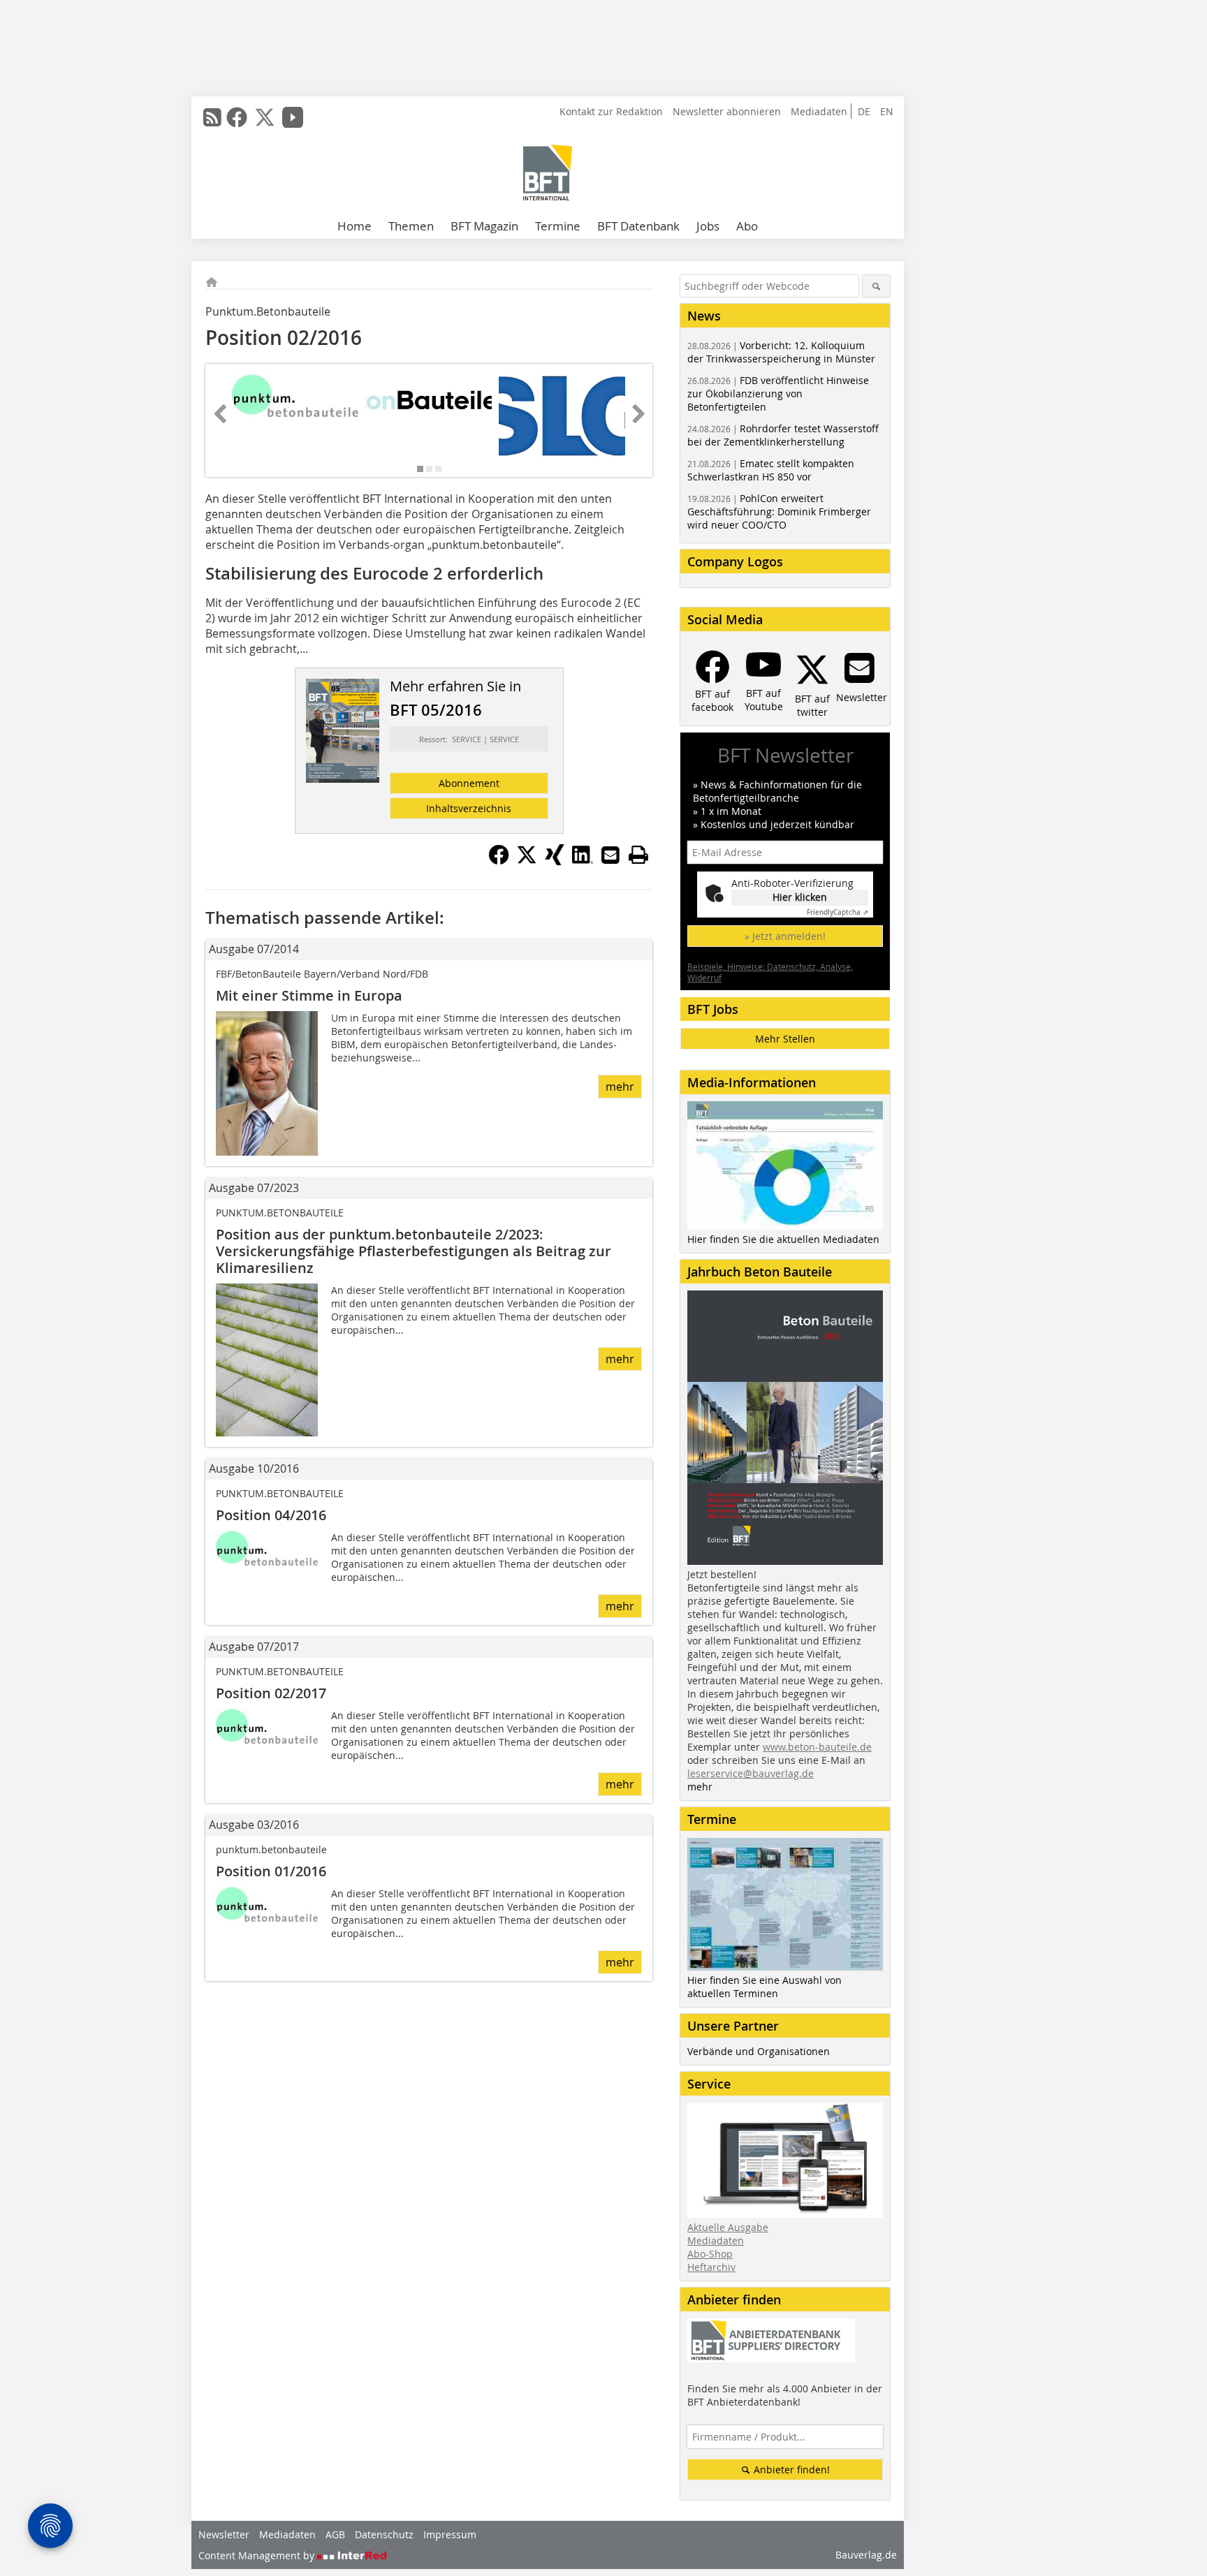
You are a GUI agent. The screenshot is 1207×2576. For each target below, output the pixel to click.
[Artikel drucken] (638, 855)
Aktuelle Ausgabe (728, 2227)
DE (864, 111)
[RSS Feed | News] (212, 117)
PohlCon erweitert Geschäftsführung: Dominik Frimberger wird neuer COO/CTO (779, 511)
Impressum (450, 2534)
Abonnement (469, 783)
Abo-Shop (710, 2254)
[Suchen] (876, 286)
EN (887, 111)
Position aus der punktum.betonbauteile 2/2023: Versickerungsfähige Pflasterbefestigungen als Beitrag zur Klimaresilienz (414, 1251)
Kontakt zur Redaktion (611, 111)
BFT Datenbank (638, 226)
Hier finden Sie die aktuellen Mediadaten (783, 1239)
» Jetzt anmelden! (785, 936)
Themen (411, 226)
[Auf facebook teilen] (499, 861)
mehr (620, 1087)
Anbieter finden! (790, 2470)
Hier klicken (800, 897)
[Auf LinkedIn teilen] (583, 861)
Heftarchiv (711, 2267)
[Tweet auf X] (527, 861)
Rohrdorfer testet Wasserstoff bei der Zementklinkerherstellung (783, 435)
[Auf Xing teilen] (555, 861)
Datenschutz (384, 2534)
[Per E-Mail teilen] (610, 855)
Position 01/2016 (271, 1871)
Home (354, 226)
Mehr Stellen (785, 1039)
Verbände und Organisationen (759, 2051)
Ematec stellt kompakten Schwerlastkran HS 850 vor (771, 470)
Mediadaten (819, 111)
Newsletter (224, 2534)
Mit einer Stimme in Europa (309, 995)
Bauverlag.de (866, 2555)
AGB (335, 2534)
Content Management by (258, 2555)
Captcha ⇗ (837, 912)
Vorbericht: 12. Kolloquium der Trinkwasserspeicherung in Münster (781, 352)
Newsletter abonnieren (727, 111)
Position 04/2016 (271, 1515)
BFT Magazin (484, 226)
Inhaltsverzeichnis (469, 808)
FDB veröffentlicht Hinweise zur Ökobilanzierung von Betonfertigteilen (778, 393)
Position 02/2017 (271, 1693)
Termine (558, 226)
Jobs (708, 226)
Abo (747, 226)
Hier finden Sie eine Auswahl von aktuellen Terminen (765, 1987)
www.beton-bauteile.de (817, 1747)
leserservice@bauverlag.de (751, 1773)
